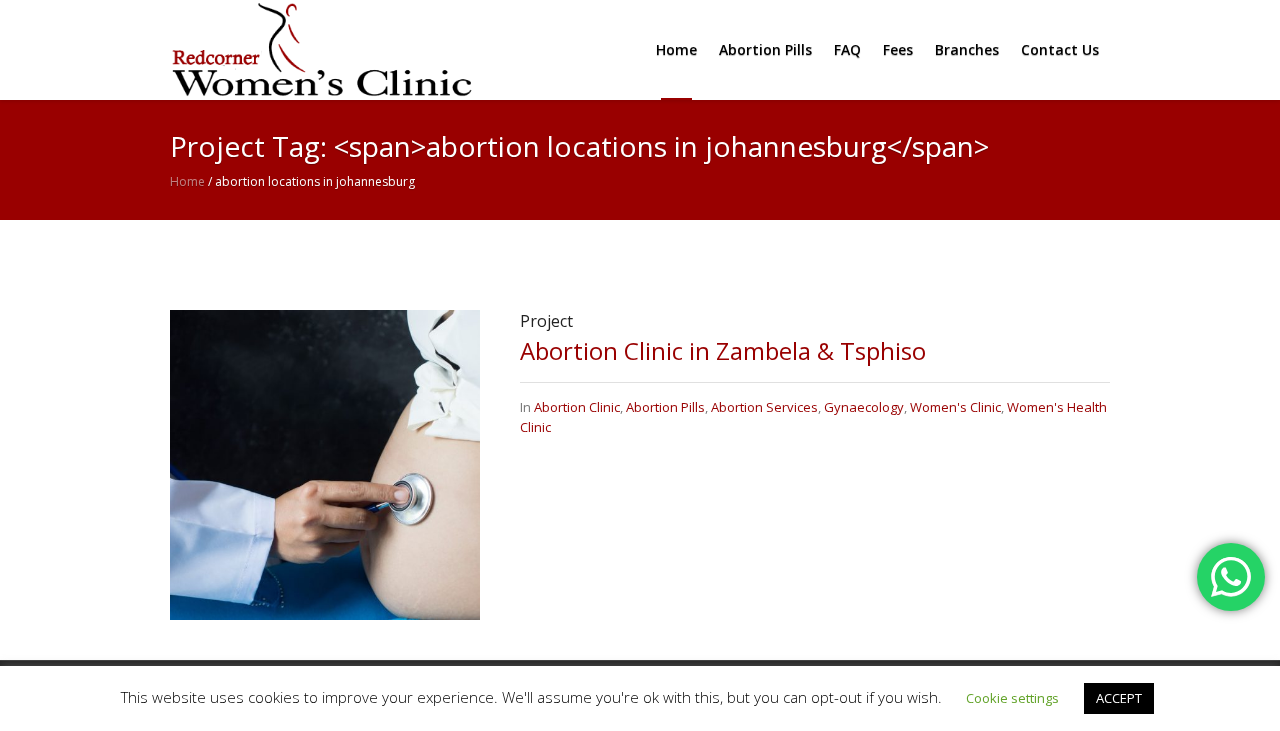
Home (187, 181)
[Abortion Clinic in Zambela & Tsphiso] (325, 464)
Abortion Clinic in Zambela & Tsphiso (723, 350)
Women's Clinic (955, 407)
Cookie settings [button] (1012, 698)
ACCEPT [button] (1119, 698)
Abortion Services (764, 407)
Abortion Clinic (577, 407)
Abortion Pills (665, 407)
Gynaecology (864, 407)
